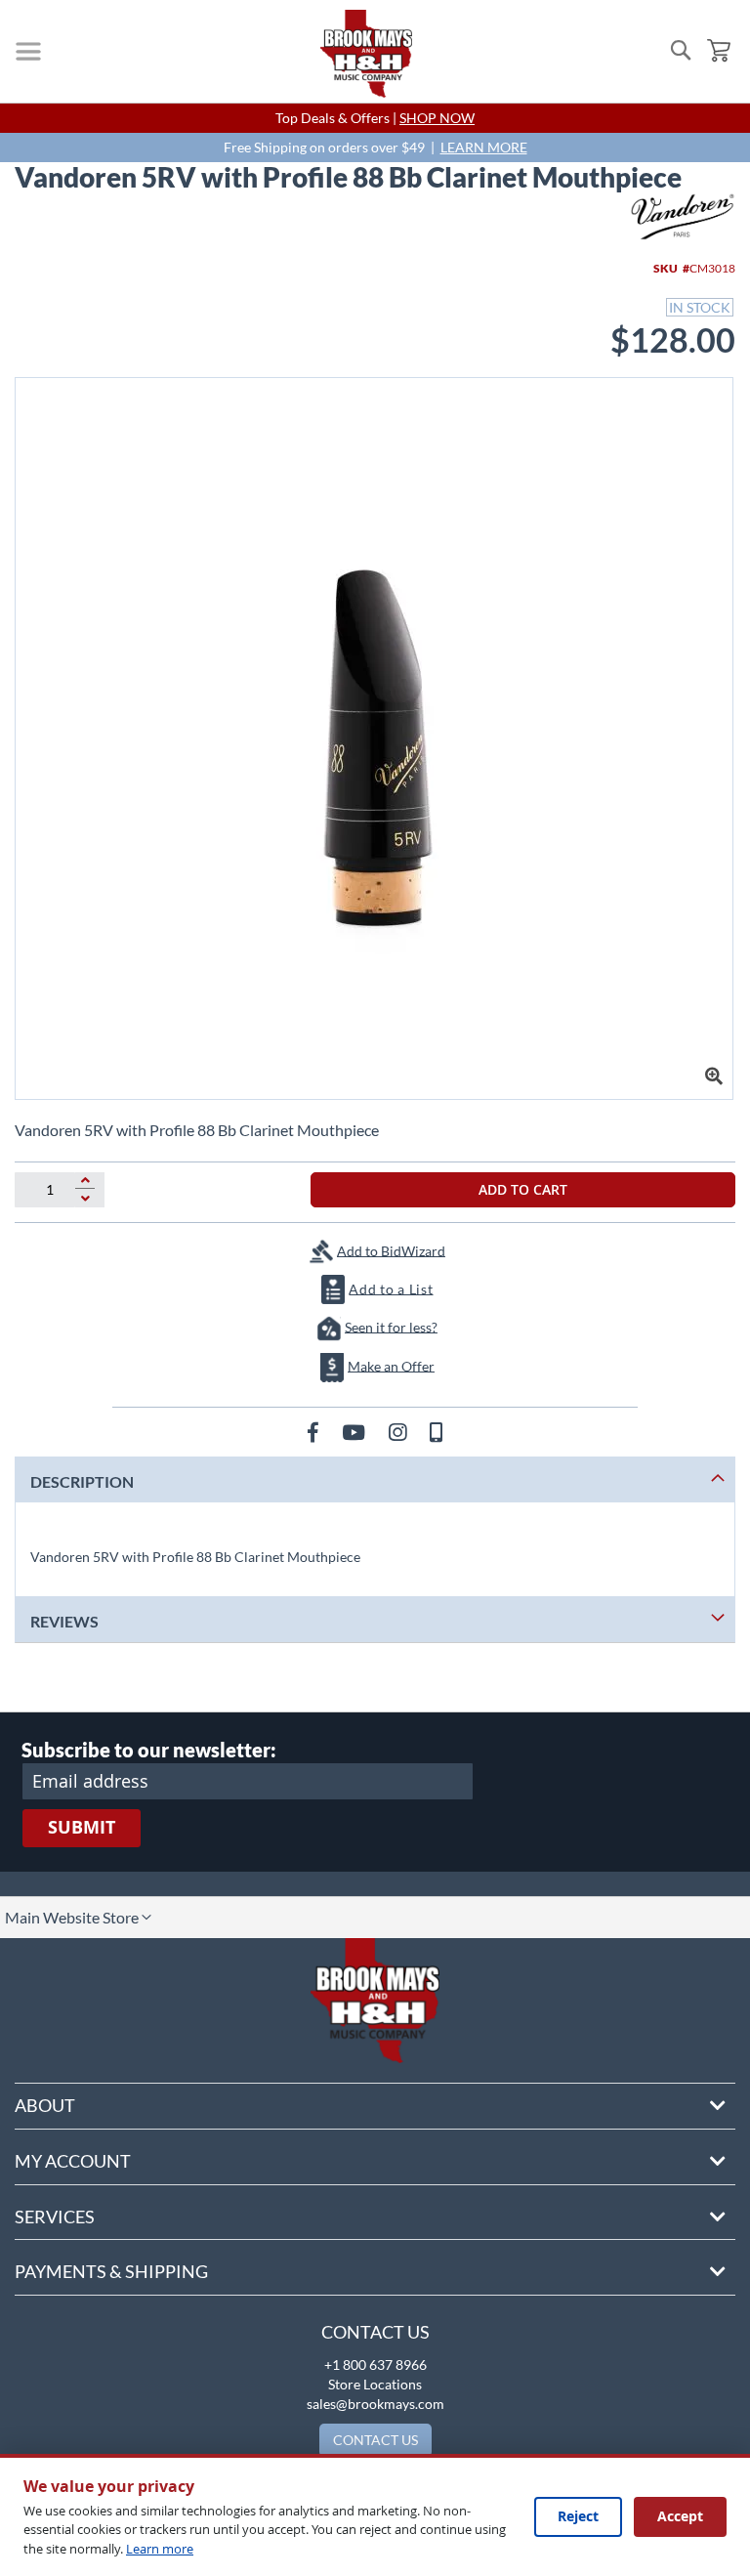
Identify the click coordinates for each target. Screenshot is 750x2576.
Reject (578, 2516)
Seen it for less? (391, 1326)
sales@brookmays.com (375, 2404)
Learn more (160, 2549)
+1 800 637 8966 (375, 2365)
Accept (680, 2516)
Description (82, 1481)
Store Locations (375, 2384)
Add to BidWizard (391, 1250)
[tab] (375, 1479)
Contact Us (375, 2332)
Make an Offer (391, 1365)
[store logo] (366, 54)
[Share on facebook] (315, 1432)
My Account (73, 2161)
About (45, 2105)
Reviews (64, 1621)
